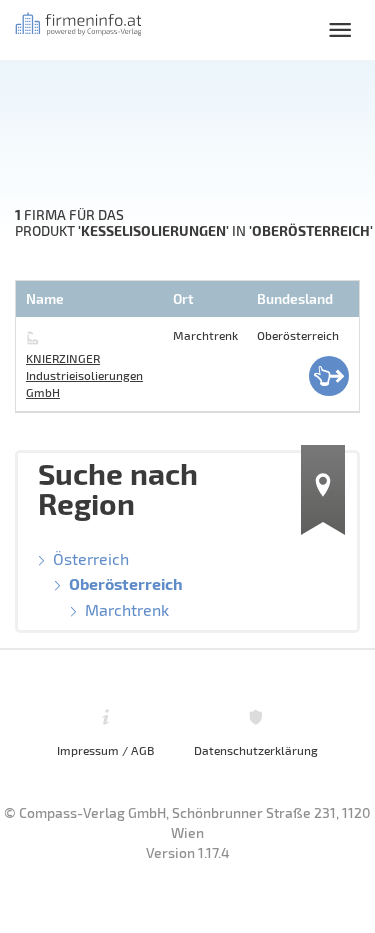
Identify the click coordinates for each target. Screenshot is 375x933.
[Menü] (340, 30)
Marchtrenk (127, 609)
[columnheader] (92, 299)
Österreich (91, 558)
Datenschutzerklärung (256, 750)
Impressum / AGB (105, 750)
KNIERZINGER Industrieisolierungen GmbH (84, 375)
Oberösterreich (126, 583)
